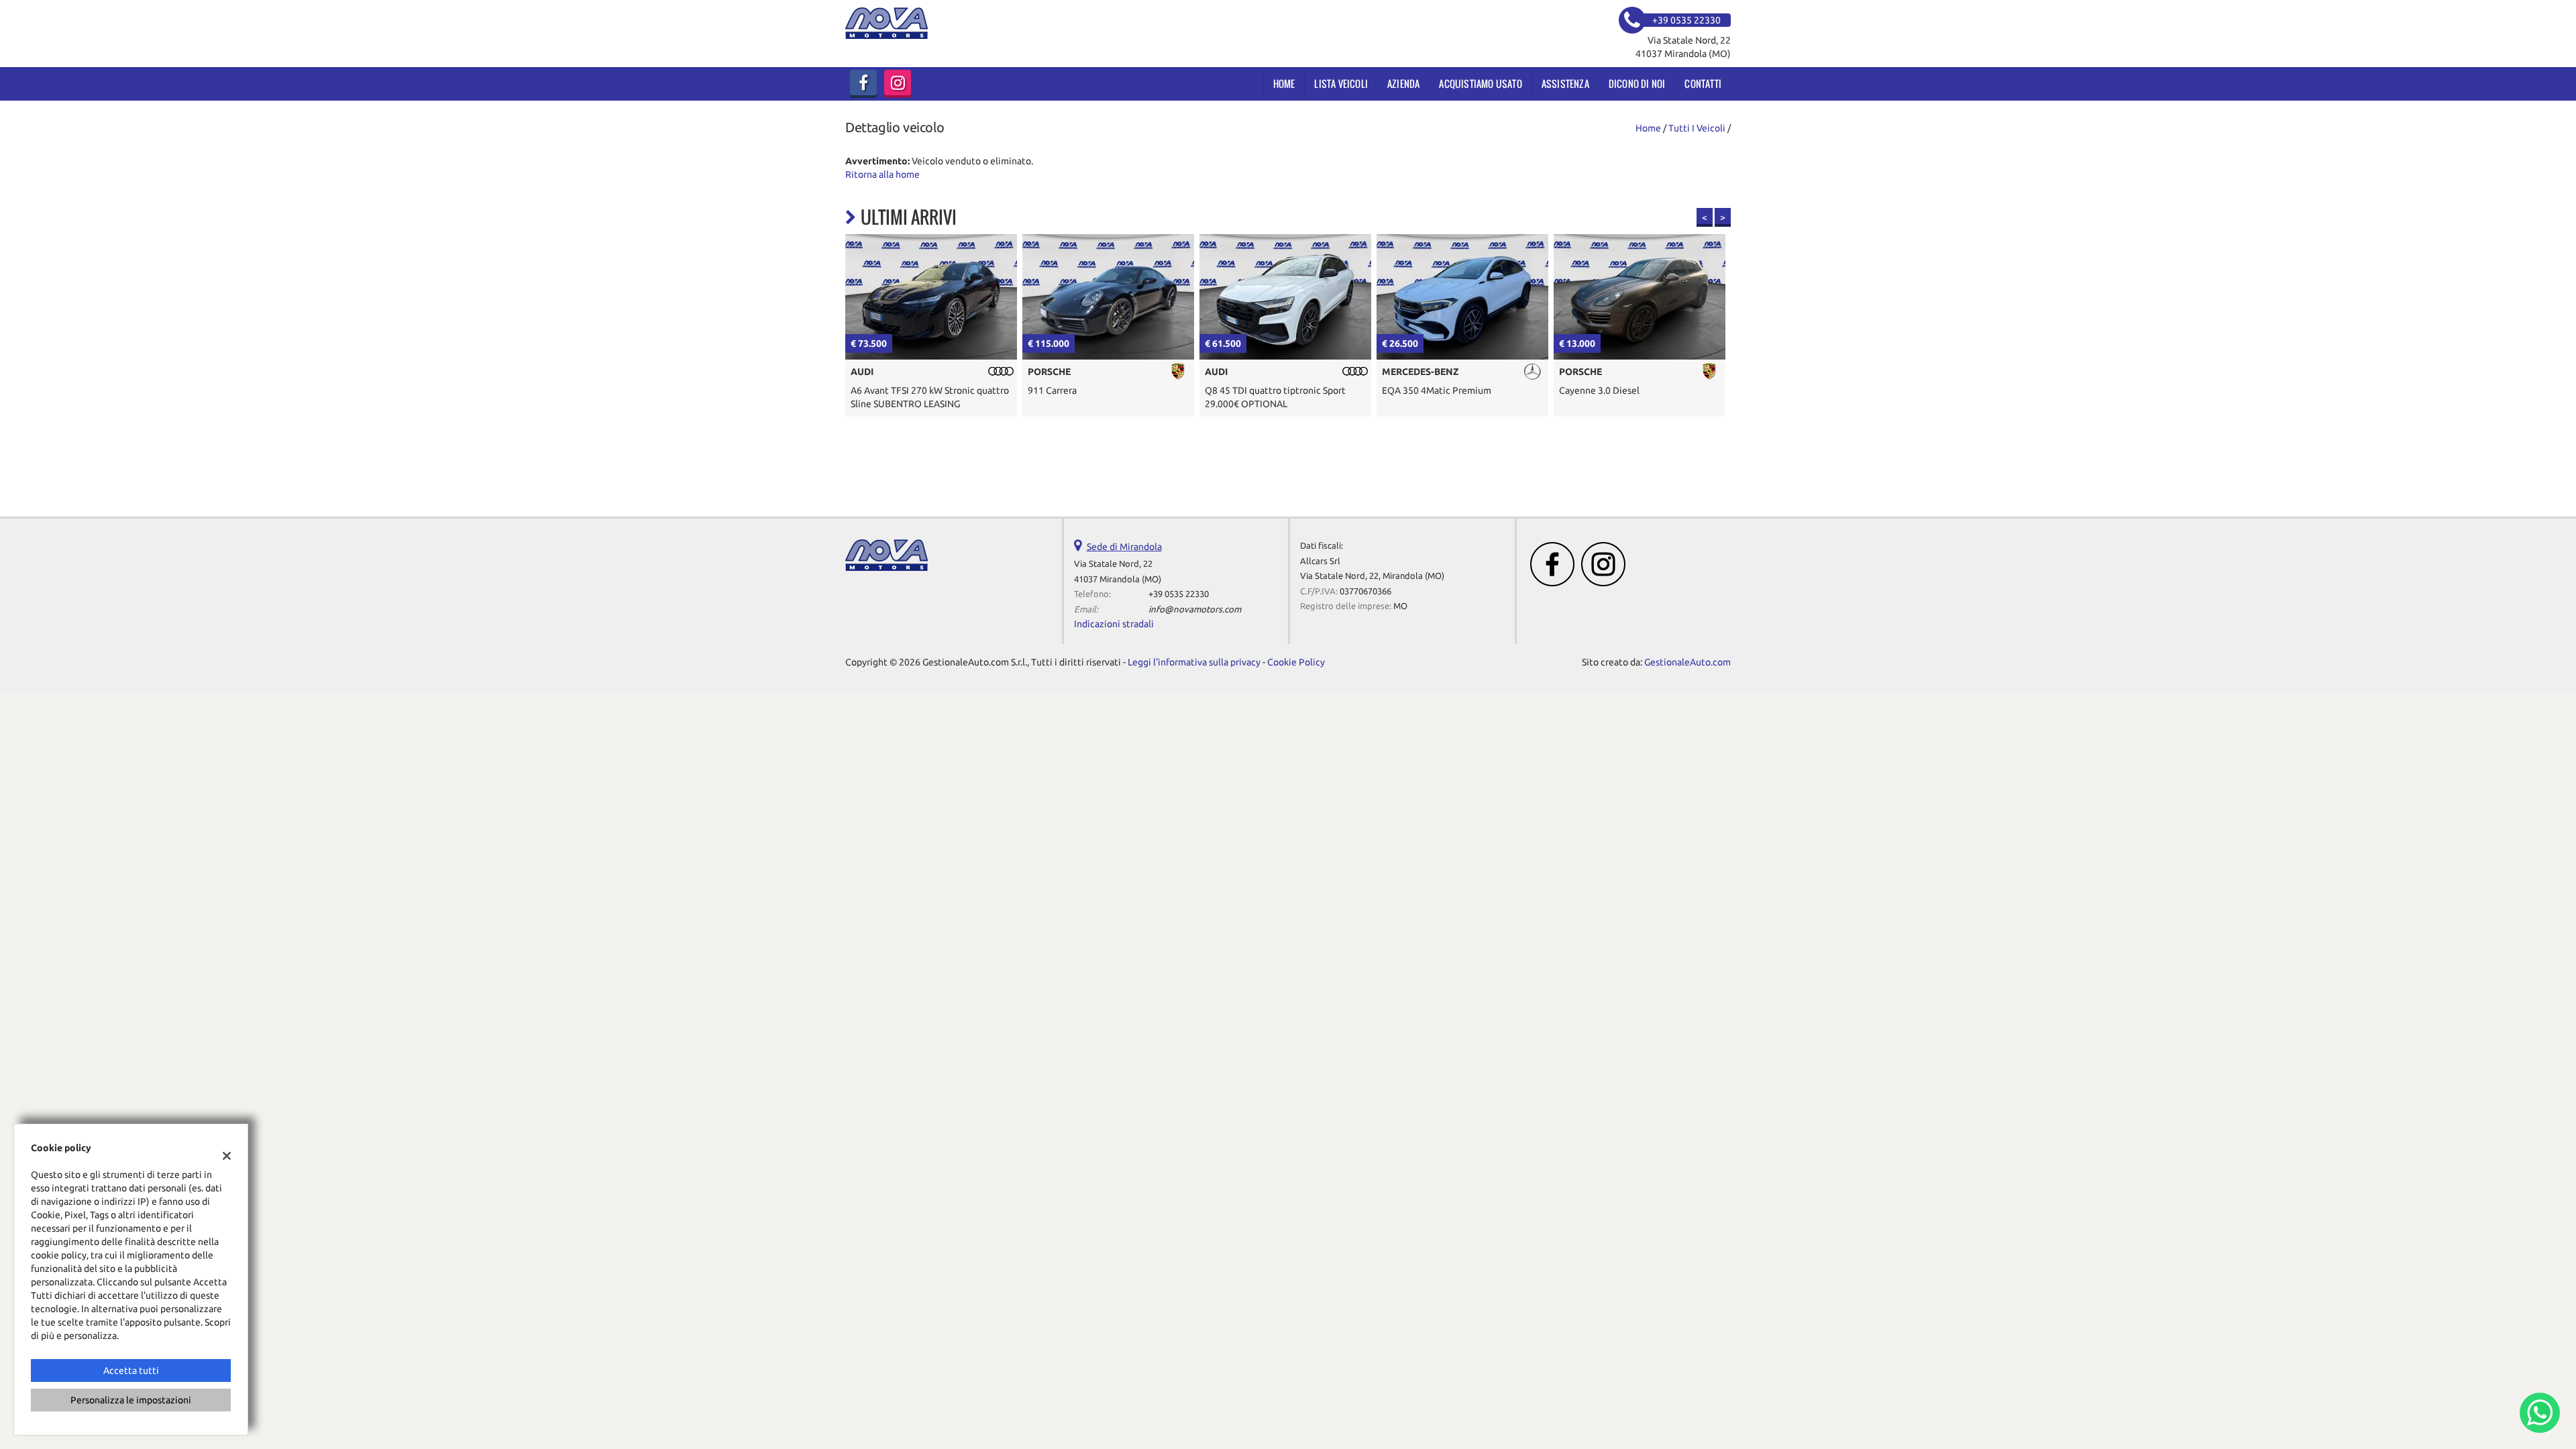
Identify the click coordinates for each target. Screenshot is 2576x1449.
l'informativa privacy (1432, 761)
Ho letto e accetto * (1395, 761)
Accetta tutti (131, 1371)
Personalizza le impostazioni (131, 1400)
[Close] (1566, 576)
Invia (1428, 821)
